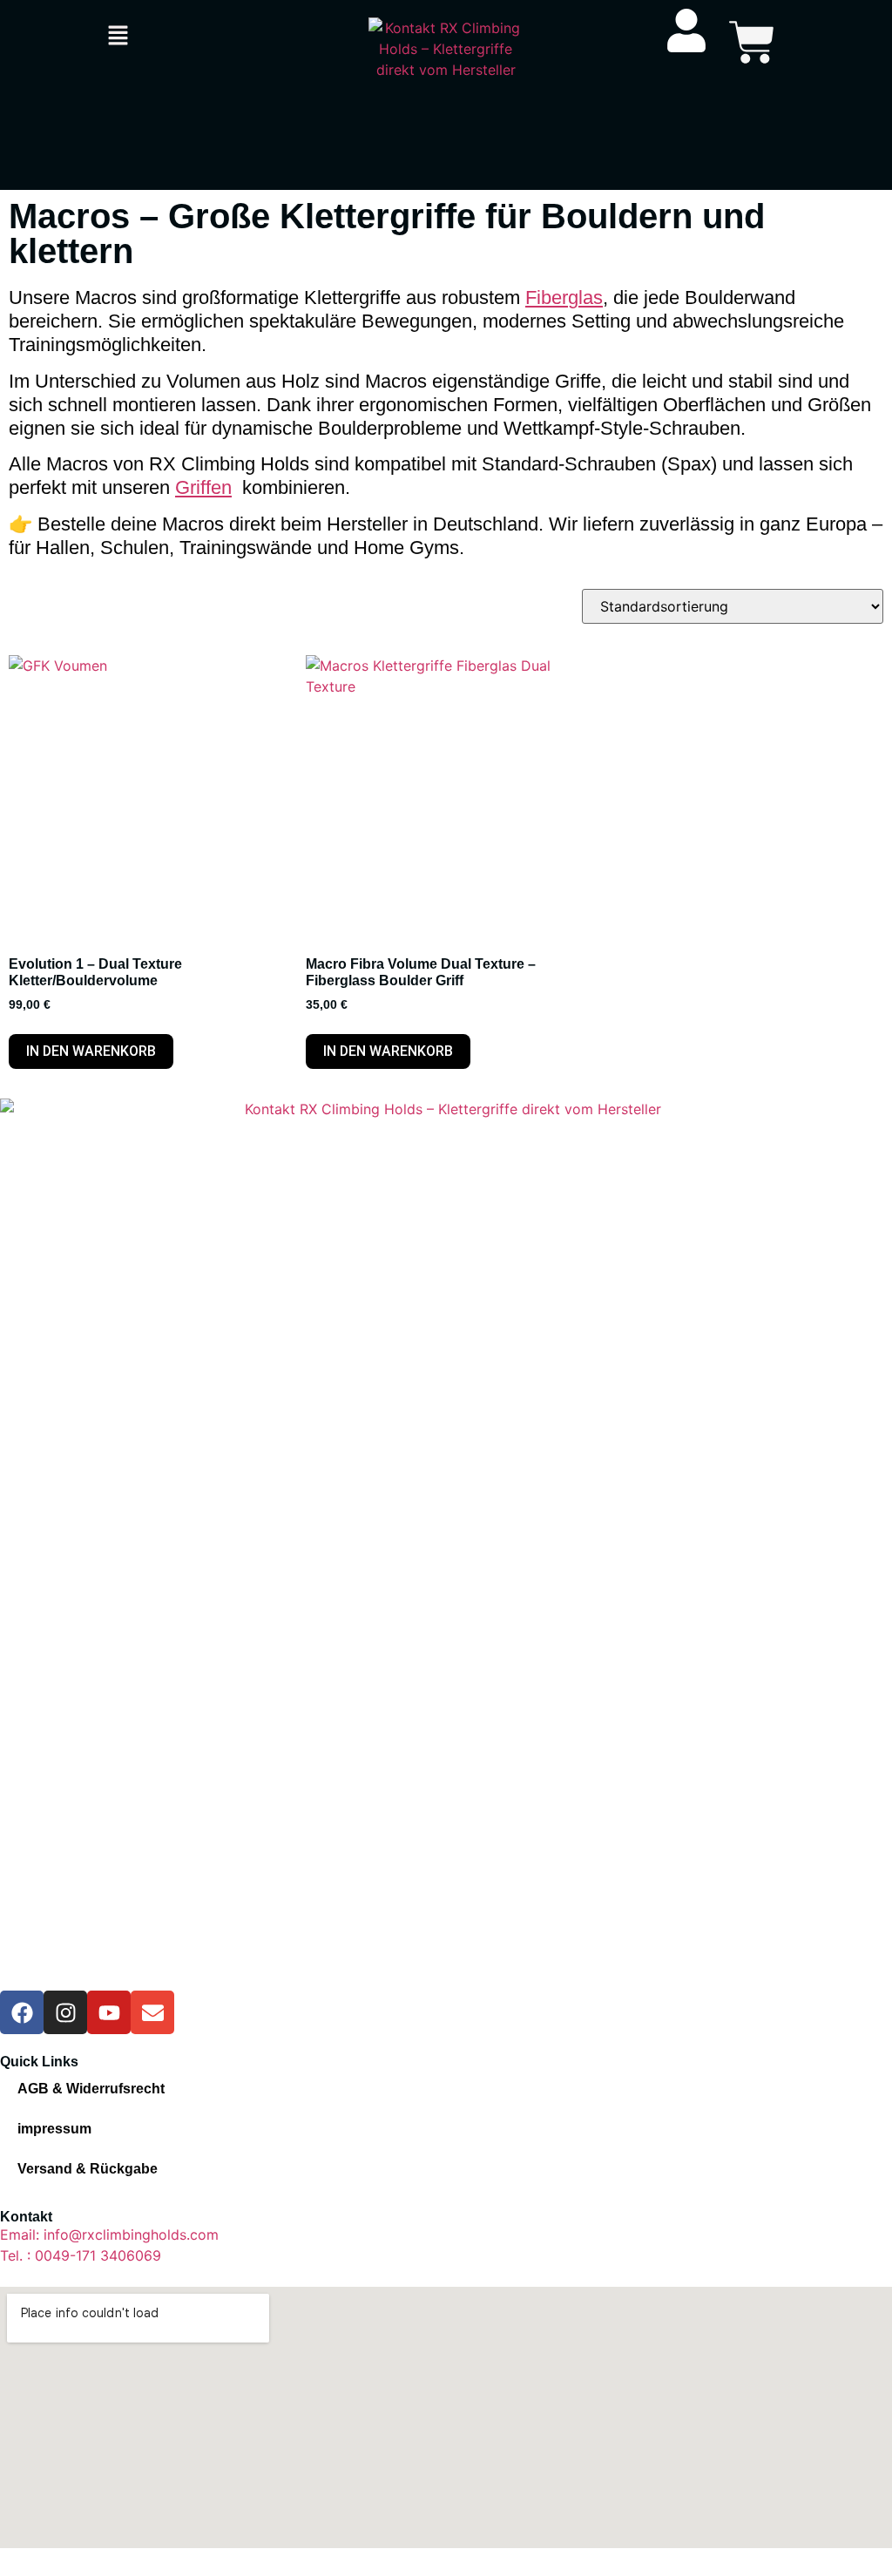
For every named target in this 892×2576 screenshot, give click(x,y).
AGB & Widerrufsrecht (91, 2089)
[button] (118, 36)
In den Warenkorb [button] (91, 1051)
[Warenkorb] (752, 42)
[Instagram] (65, 2012)
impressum (54, 2129)
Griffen (203, 487)
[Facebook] (22, 2012)
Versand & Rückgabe (88, 2169)
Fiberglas (564, 297)
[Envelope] (152, 2012)
